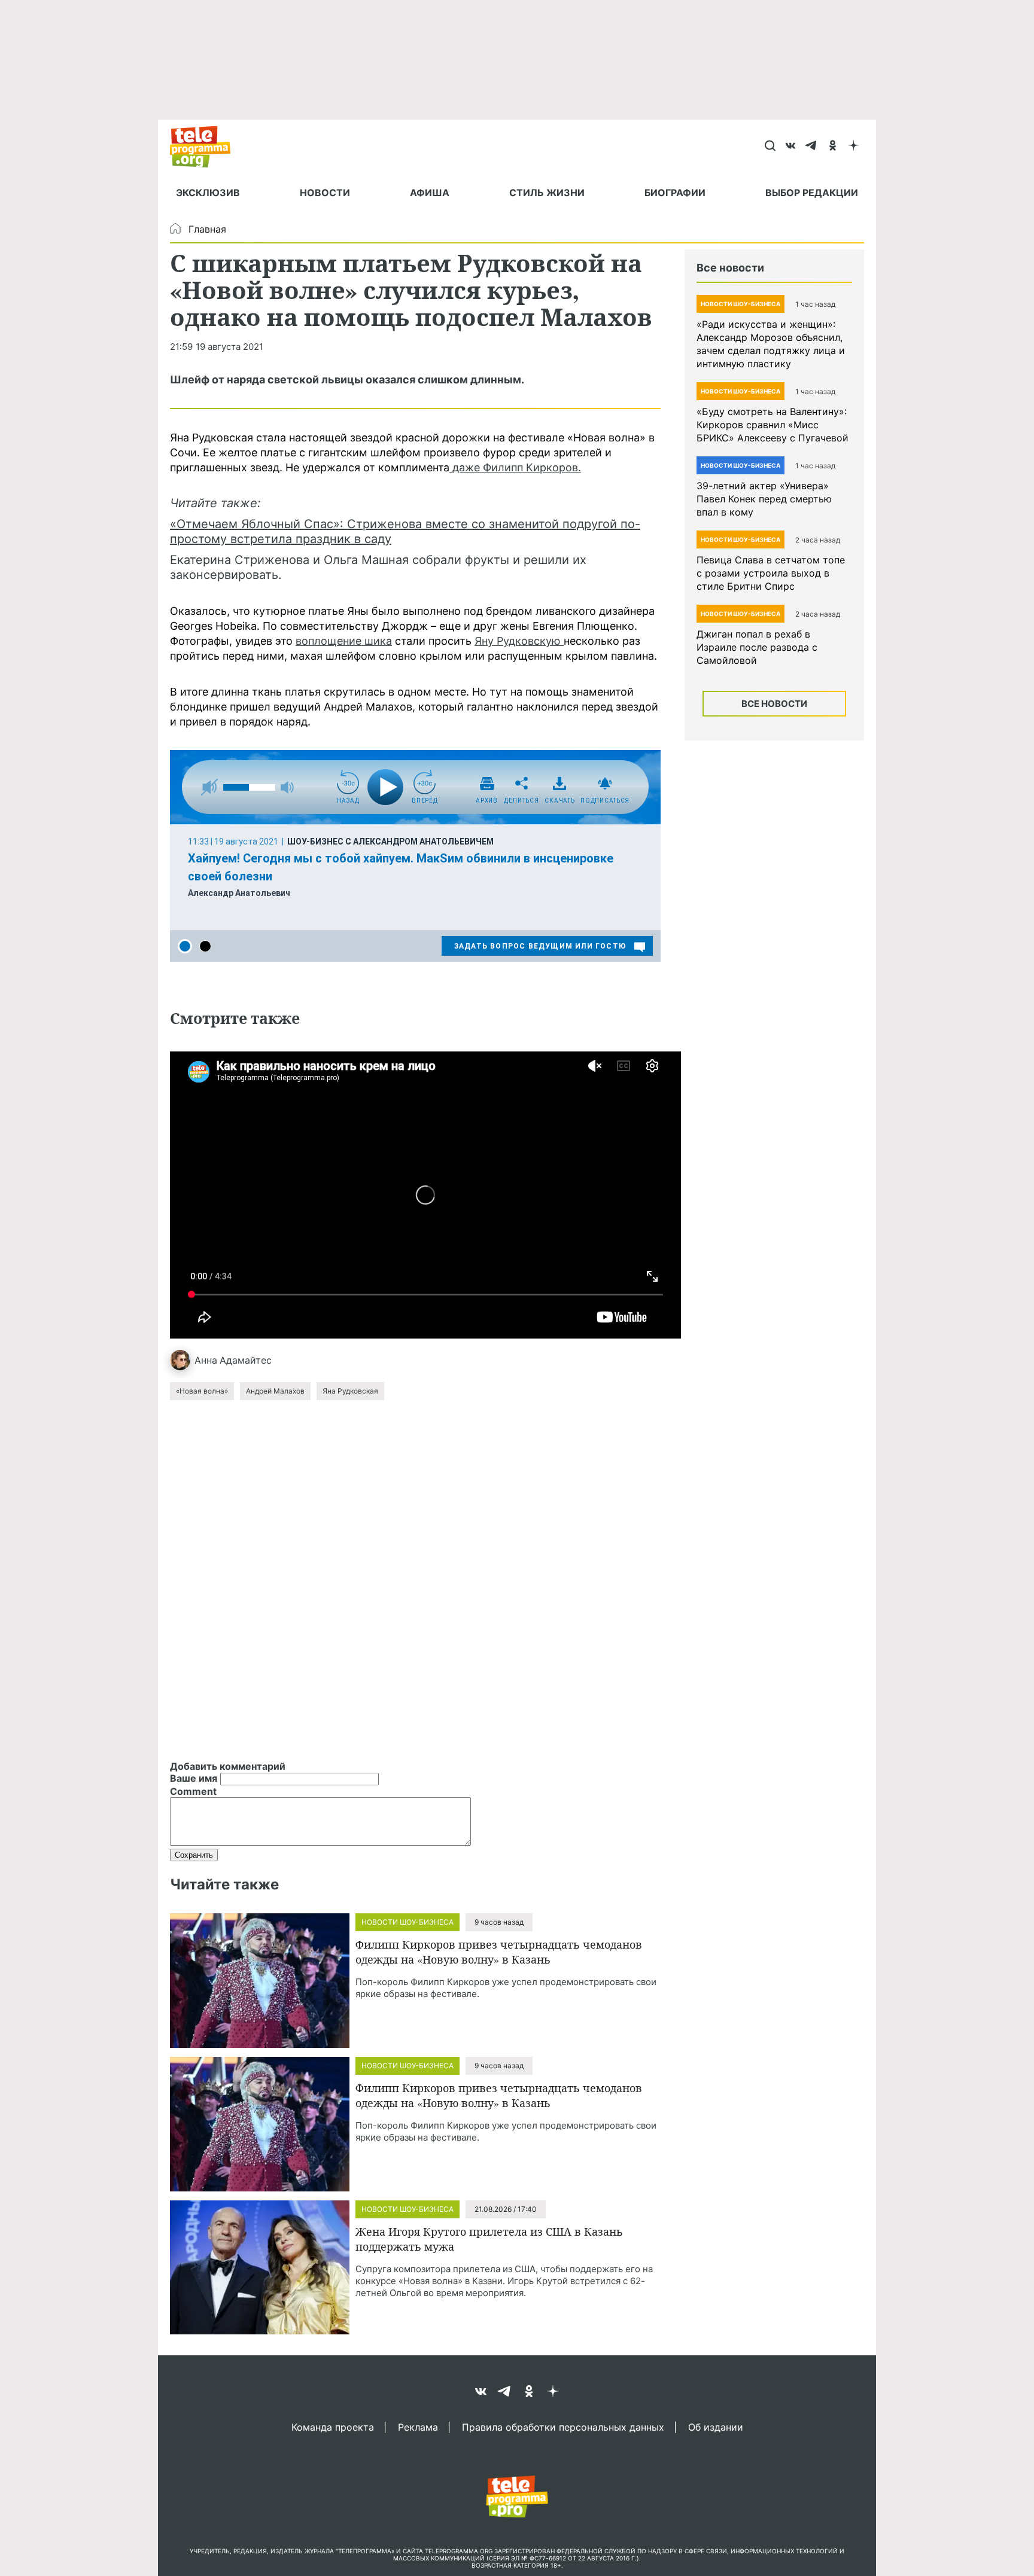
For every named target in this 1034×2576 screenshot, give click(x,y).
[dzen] (854, 147)
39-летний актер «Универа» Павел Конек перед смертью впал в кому (764, 499)
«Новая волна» (202, 1391)
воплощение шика (344, 641)
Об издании (716, 2426)
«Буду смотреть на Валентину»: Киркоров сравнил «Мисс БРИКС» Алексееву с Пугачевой (773, 425)
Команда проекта (333, 2426)
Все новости (774, 704)
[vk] (791, 147)
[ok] (833, 147)
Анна (206, 1360)
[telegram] (812, 147)
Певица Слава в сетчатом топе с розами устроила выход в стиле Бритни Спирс (771, 573)
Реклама (418, 2426)
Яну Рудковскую (519, 641)
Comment (193, 1791)
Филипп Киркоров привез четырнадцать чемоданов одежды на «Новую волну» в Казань (499, 1952)
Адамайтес (246, 1360)
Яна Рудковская (350, 1391)
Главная (207, 229)
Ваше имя (194, 1778)
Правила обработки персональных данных (563, 2426)
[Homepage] (206, 147)
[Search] (770, 147)
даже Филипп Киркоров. (515, 467)
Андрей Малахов (275, 1391)
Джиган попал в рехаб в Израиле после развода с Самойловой (757, 647)
